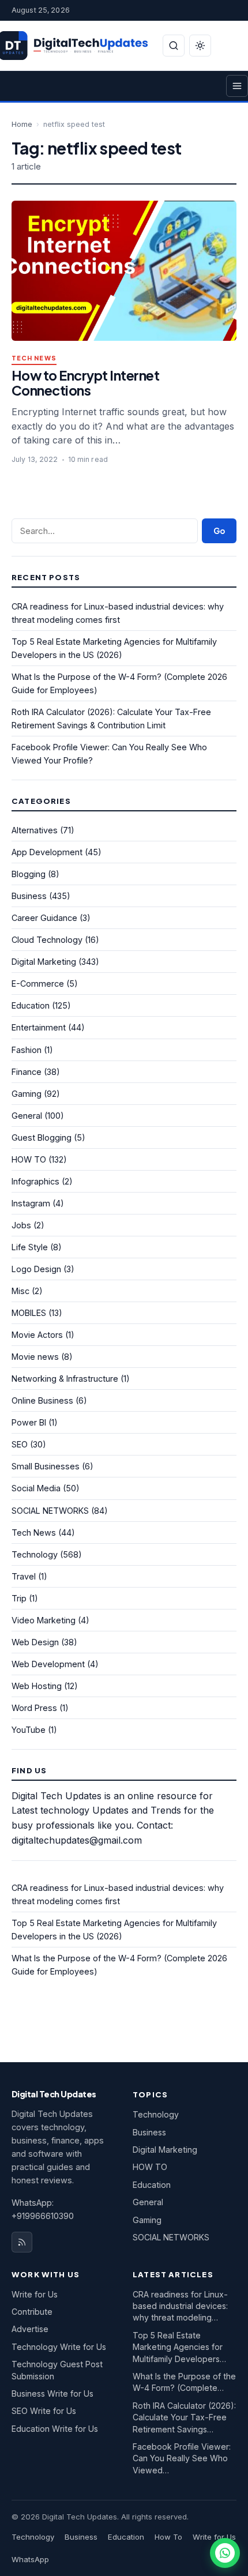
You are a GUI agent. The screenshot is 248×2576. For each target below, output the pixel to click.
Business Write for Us (52, 2393)
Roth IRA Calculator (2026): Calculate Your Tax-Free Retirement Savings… (184, 2417)
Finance (27, 1072)
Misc (20, 1291)
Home (22, 124)
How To (168, 2537)
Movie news (35, 1357)
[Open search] (174, 46)
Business (29, 896)
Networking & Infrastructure (65, 1379)
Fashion (27, 1050)
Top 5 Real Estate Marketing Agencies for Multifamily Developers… (179, 2347)
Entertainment (39, 1027)
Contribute (32, 2312)
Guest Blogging (42, 1137)
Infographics (35, 1181)
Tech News (34, 358)
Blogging (29, 874)
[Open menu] (237, 86)
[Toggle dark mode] (200, 46)
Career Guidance (44, 918)
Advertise (30, 2329)
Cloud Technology (47, 940)
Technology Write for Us (59, 2347)
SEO (20, 1444)
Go (219, 531)
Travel (24, 1576)
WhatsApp (30, 2559)
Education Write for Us (55, 2429)
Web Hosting (37, 1686)
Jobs (21, 1225)
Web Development (48, 1664)
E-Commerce (38, 984)
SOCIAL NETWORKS (50, 1511)
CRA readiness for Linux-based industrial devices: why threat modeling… (180, 2306)
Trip (19, 1598)
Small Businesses (46, 1466)
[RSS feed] (22, 2242)
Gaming (27, 1094)
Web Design (35, 1642)
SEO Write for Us (44, 2411)
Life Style (30, 1247)
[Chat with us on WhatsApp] (225, 2553)
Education (31, 1005)
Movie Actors (37, 1335)
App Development (47, 852)
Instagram (31, 1203)
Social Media (36, 1488)
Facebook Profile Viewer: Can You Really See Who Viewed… (182, 2458)
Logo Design (36, 1269)
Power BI (29, 1422)
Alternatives (35, 830)
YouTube (29, 1730)
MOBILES (29, 1313)
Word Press (34, 1708)
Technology (35, 1554)
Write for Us (35, 2294)
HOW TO (29, 1159)
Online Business (42, 1400)
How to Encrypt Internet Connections (85, 383)
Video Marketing (44, 1620)
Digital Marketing (44, 962)
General (27, 1116)
